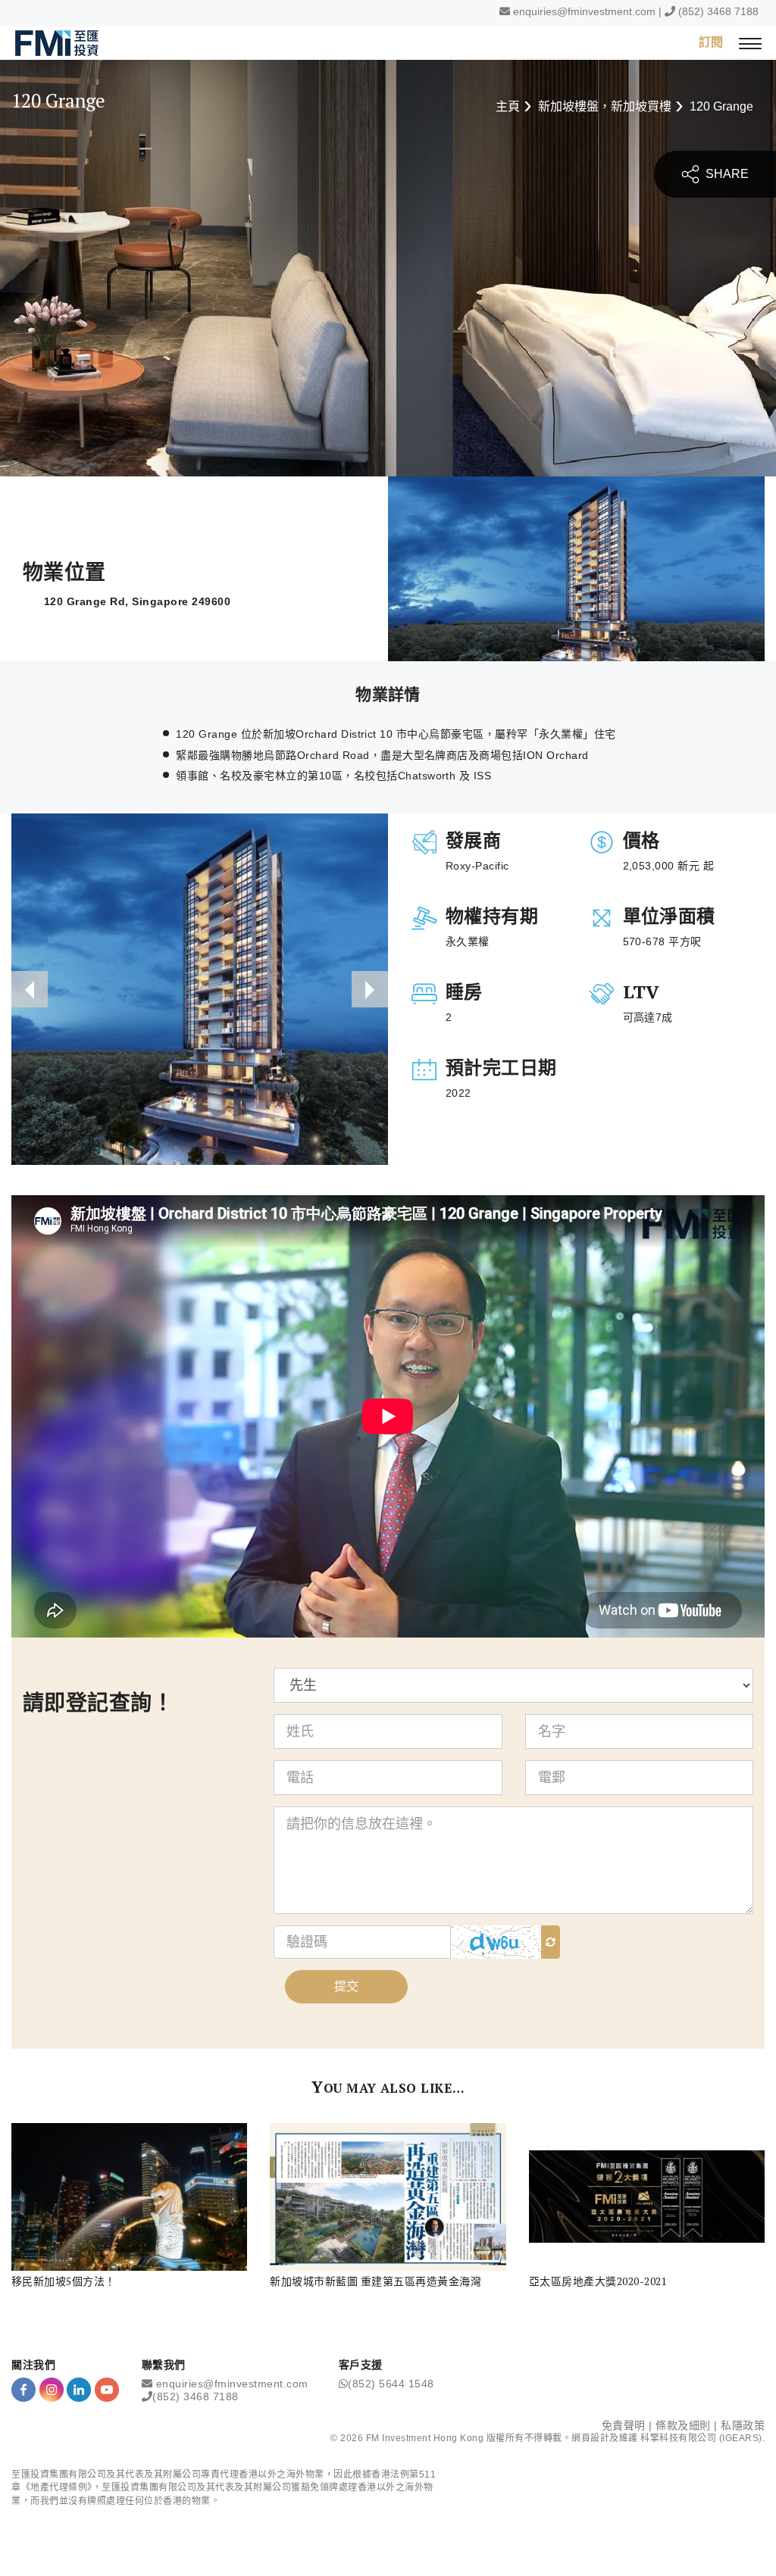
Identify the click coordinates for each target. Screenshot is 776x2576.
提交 (346, 1986)
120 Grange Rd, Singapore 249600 (137, 601)
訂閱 (711, 42)
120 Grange (721, 106)
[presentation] (30, 989)
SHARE (726, 174)
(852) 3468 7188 (718, 11)
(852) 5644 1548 (391, 2384)
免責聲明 (624, 2425)
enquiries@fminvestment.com (584, 11)
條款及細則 (683, 2425)
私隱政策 (743, 2425)
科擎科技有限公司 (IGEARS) (701, 2438)
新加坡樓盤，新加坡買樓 (605, 106)
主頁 (508, 106)
